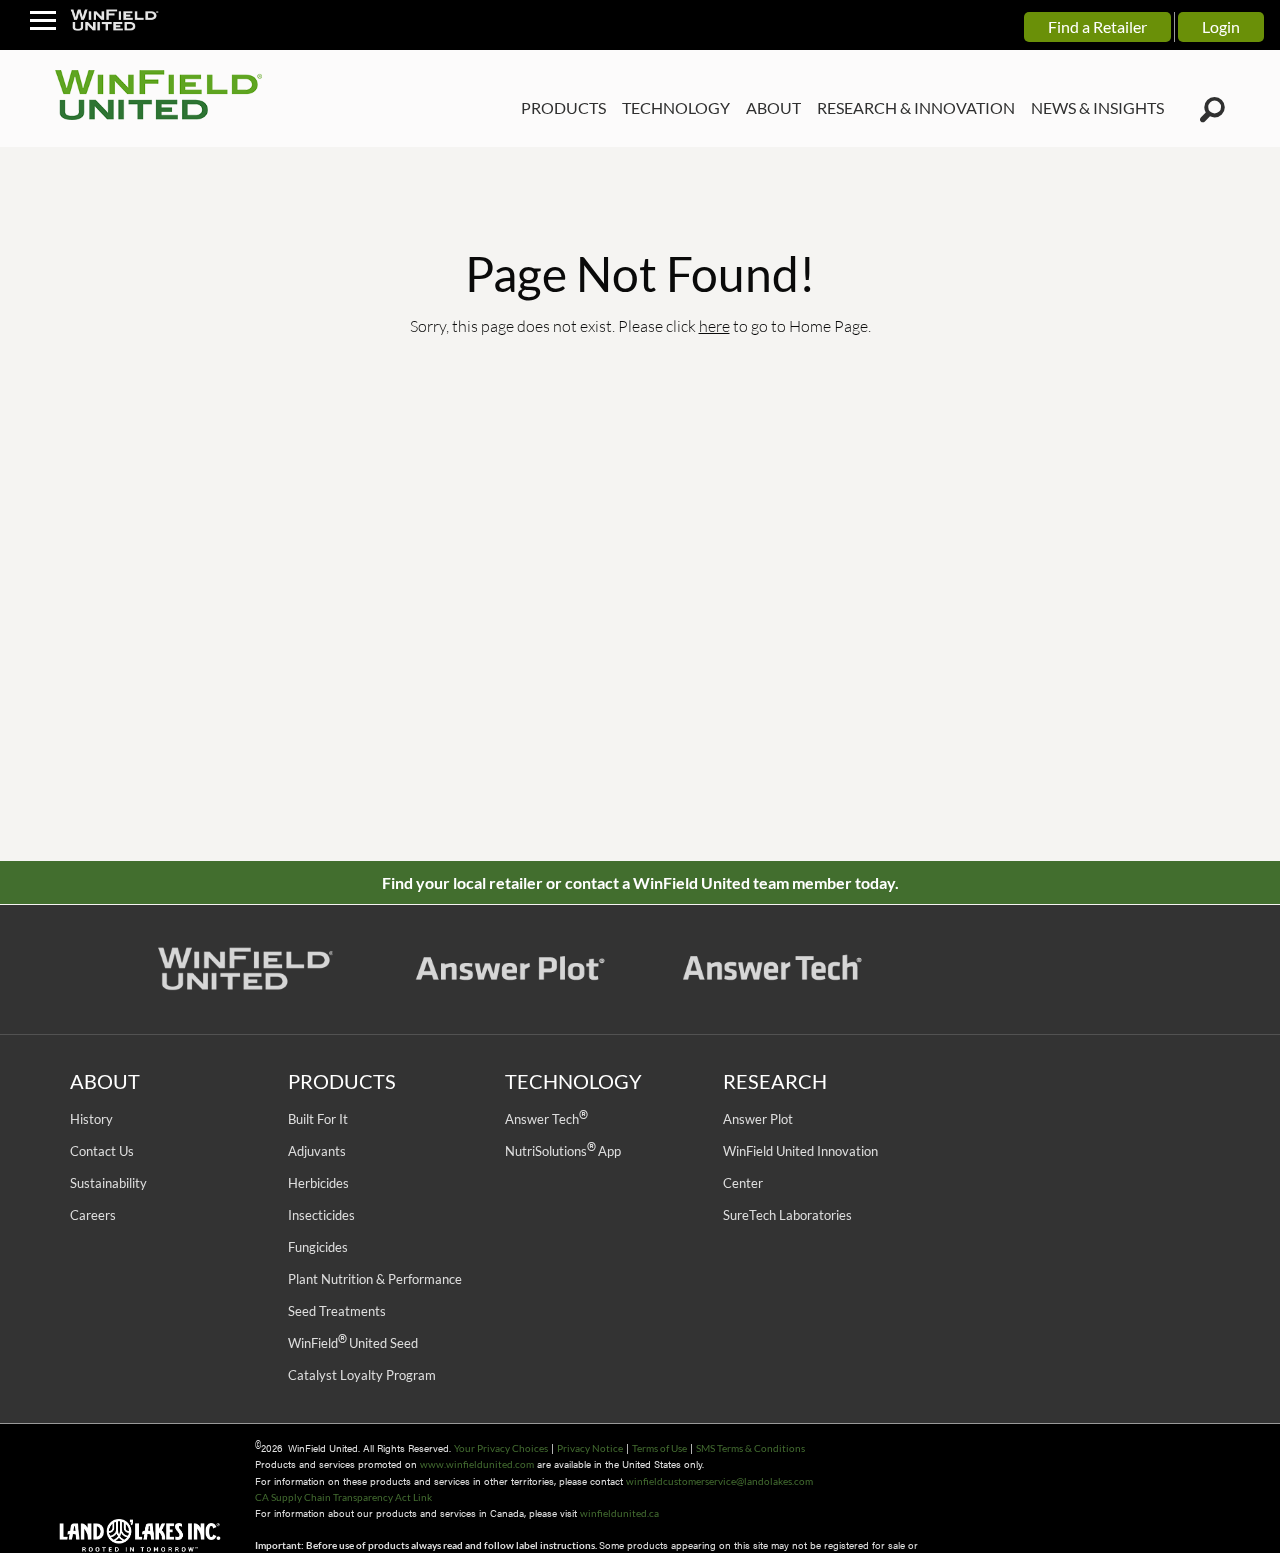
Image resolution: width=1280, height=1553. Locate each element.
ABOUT (773, 107)
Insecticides (321, 1215)
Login (1221, 26)
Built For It (318, 1119)
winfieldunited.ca (619, 1513)
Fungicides (318, 1247)
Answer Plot (758, 1119)
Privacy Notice (590, 1448)
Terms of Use (659, 1448)
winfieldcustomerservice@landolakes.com (719, 1481)
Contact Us (102, 1151)
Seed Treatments (337, 1311)
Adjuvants (317, 1151)
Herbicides (318, 1183)
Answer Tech (546, 1119)
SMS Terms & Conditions (750, 1448)
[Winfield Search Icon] (1212, 110)
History (91, 1119)
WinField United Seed (353, 1343)
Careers (93, 1215)
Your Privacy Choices (501, 1448)
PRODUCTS (563, 107)
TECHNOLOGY (676, 107)
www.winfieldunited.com (477, 1464)
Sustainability (108, 1183)
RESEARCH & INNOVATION (916, 107)
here (714, 325)
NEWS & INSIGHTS (1097, 107)
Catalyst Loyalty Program (362, 1375)
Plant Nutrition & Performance (375, 1279)
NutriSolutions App (563, 1151)
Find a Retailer (1097, 26)
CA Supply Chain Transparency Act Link (343, 1497)
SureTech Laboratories (787, 1215)
